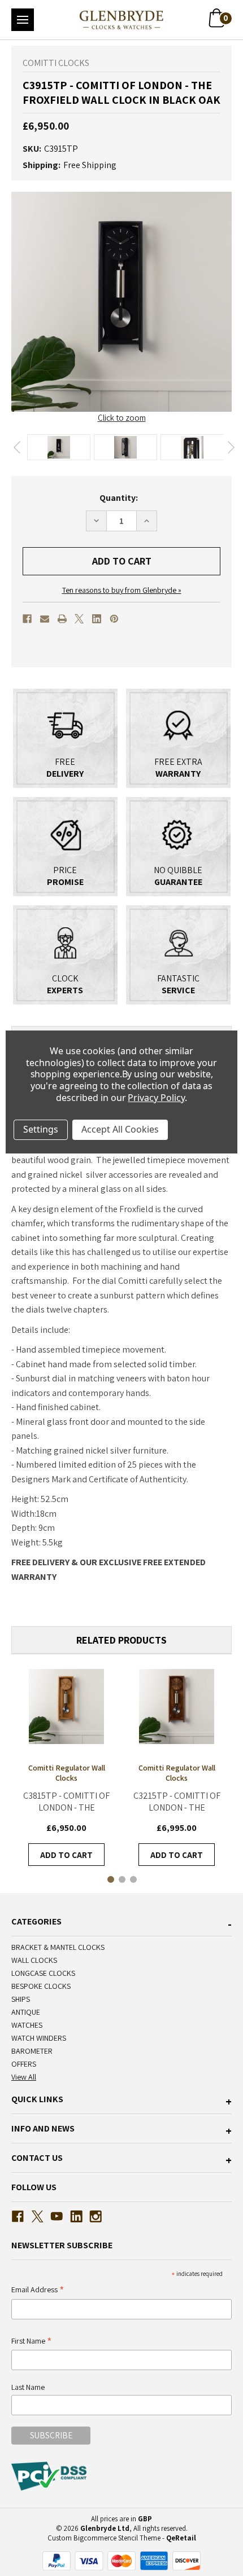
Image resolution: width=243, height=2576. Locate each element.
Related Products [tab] (121, 1640)
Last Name (28, 2387)
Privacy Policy (156, 1098)
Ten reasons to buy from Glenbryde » (122, 590)
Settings (41, 1129)
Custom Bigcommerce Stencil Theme (104, 2538)
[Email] (45, 619)
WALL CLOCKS (34, 1960)
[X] (79, 619)
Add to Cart (66, 1855)
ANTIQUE (26, 2012)
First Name (32, 2342)
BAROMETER (32, 2051)
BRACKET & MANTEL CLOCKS (58, 1947)
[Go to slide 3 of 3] (133, 1879)
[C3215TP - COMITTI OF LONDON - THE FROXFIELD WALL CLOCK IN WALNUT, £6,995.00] (177, 1707)
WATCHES (27, 2025)
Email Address (38, 2290)
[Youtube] (57, 2216)
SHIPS (21, 1999)
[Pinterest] (114, 619)
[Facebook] (27, 619)
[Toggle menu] (23, 20)
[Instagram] (96, 2216)
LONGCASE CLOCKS (43, 1973)
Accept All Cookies (120, 1129)
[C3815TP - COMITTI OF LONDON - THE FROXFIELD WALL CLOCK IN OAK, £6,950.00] (66, 1707)
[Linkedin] (97, 619)
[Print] (62, 619)
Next (231, 447)
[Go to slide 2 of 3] (121, 1879)
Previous (17, 447)
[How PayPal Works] (121, 2560)
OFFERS (24, 2064)
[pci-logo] (50, 2476)
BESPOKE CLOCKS (41, 1986)
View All (24, 2077)
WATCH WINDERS (39, 2038)
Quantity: (119, 498)
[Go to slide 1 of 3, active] (110, 1879)
